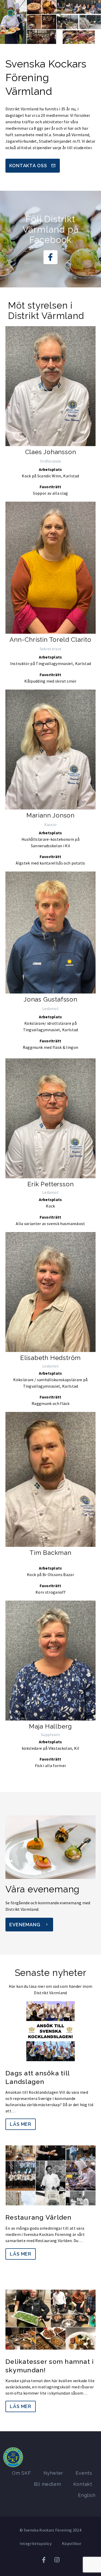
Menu (92, 13)
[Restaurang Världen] (51, 2175)
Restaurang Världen (39, 2217)
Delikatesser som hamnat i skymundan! (50, 2366)
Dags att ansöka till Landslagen (37, 2077)
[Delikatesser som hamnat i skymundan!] (51, 2320)
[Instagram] (57, 2560)
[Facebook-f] (51, 257)
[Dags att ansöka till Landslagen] (51, 2031)
